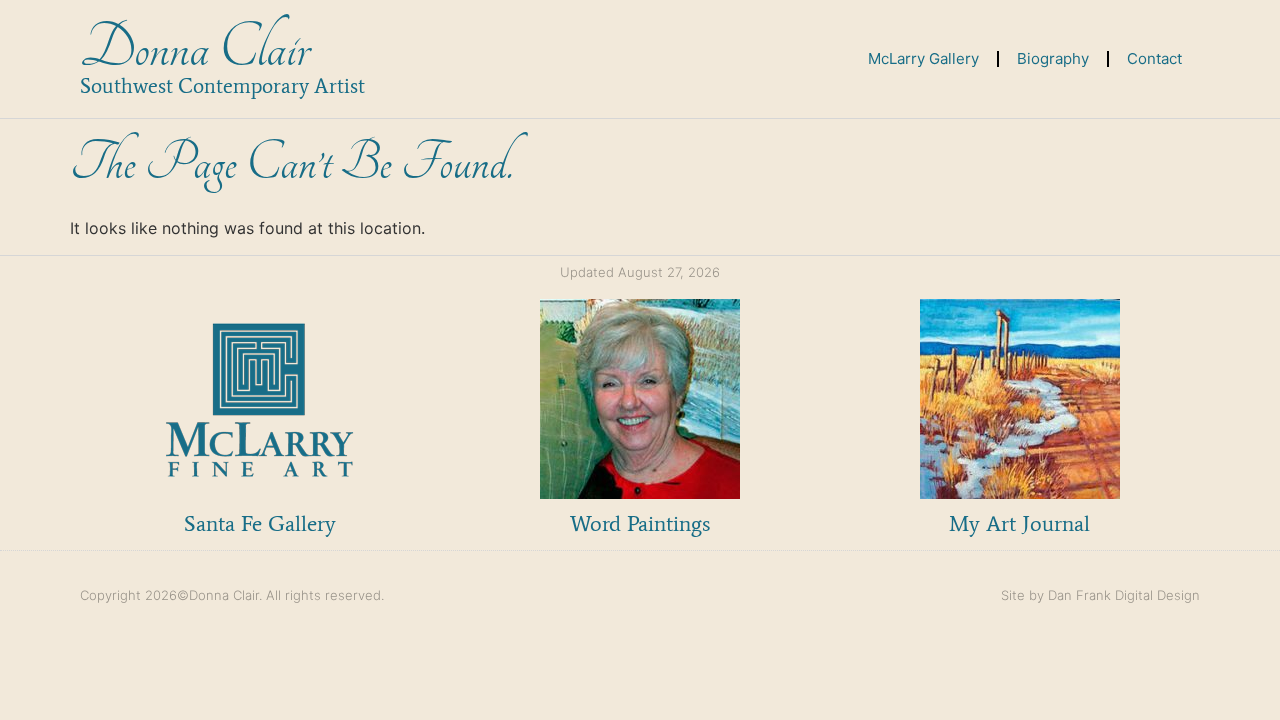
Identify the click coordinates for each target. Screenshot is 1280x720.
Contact (1154, 58)
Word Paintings (640, 523)
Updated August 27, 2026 (640, 272)
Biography (1053, 58)
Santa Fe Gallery (260, 523)
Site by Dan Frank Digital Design (1100, 595)
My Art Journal (1019, 523)
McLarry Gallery (923, 58)
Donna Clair (194, 48)
